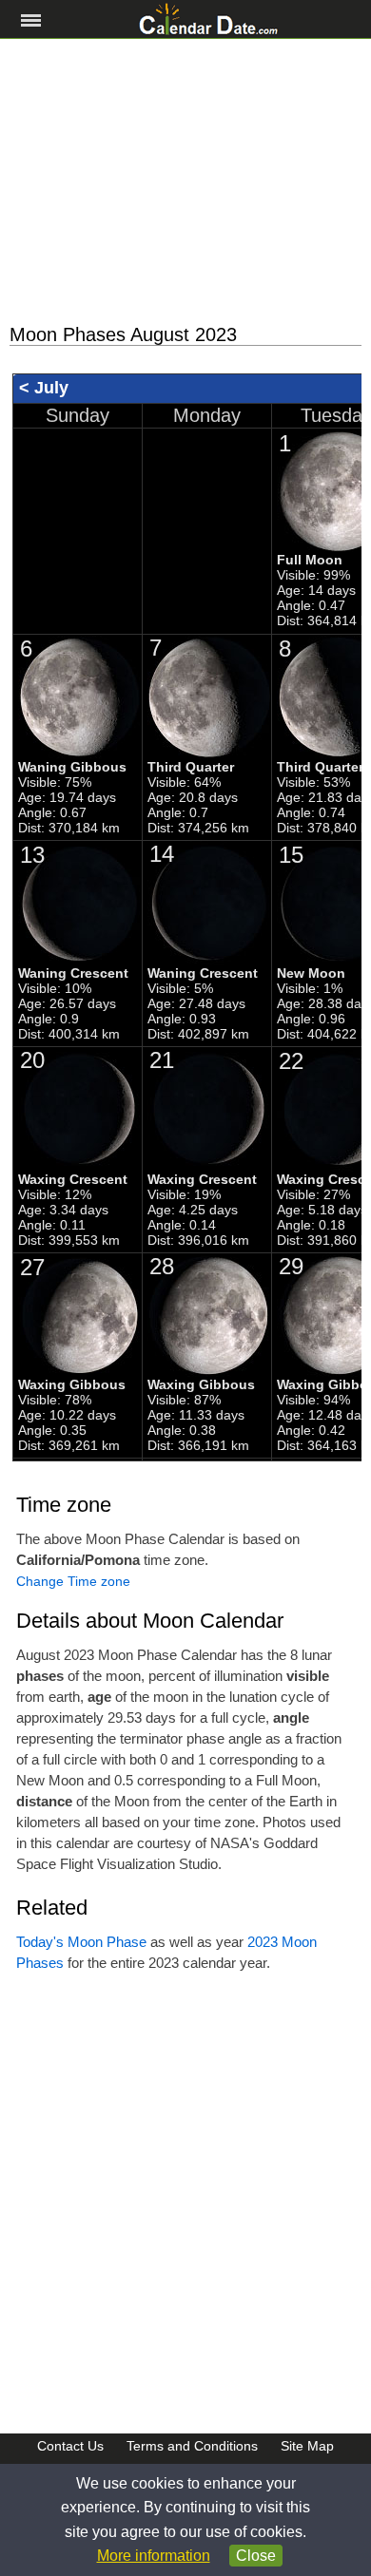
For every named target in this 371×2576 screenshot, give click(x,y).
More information (154, 2556)
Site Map (307, 2446)
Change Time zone (73, 1581)
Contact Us (70, 2446)
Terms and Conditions (192, 2446)
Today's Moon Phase (81, 1942)
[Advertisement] (185, 181)
